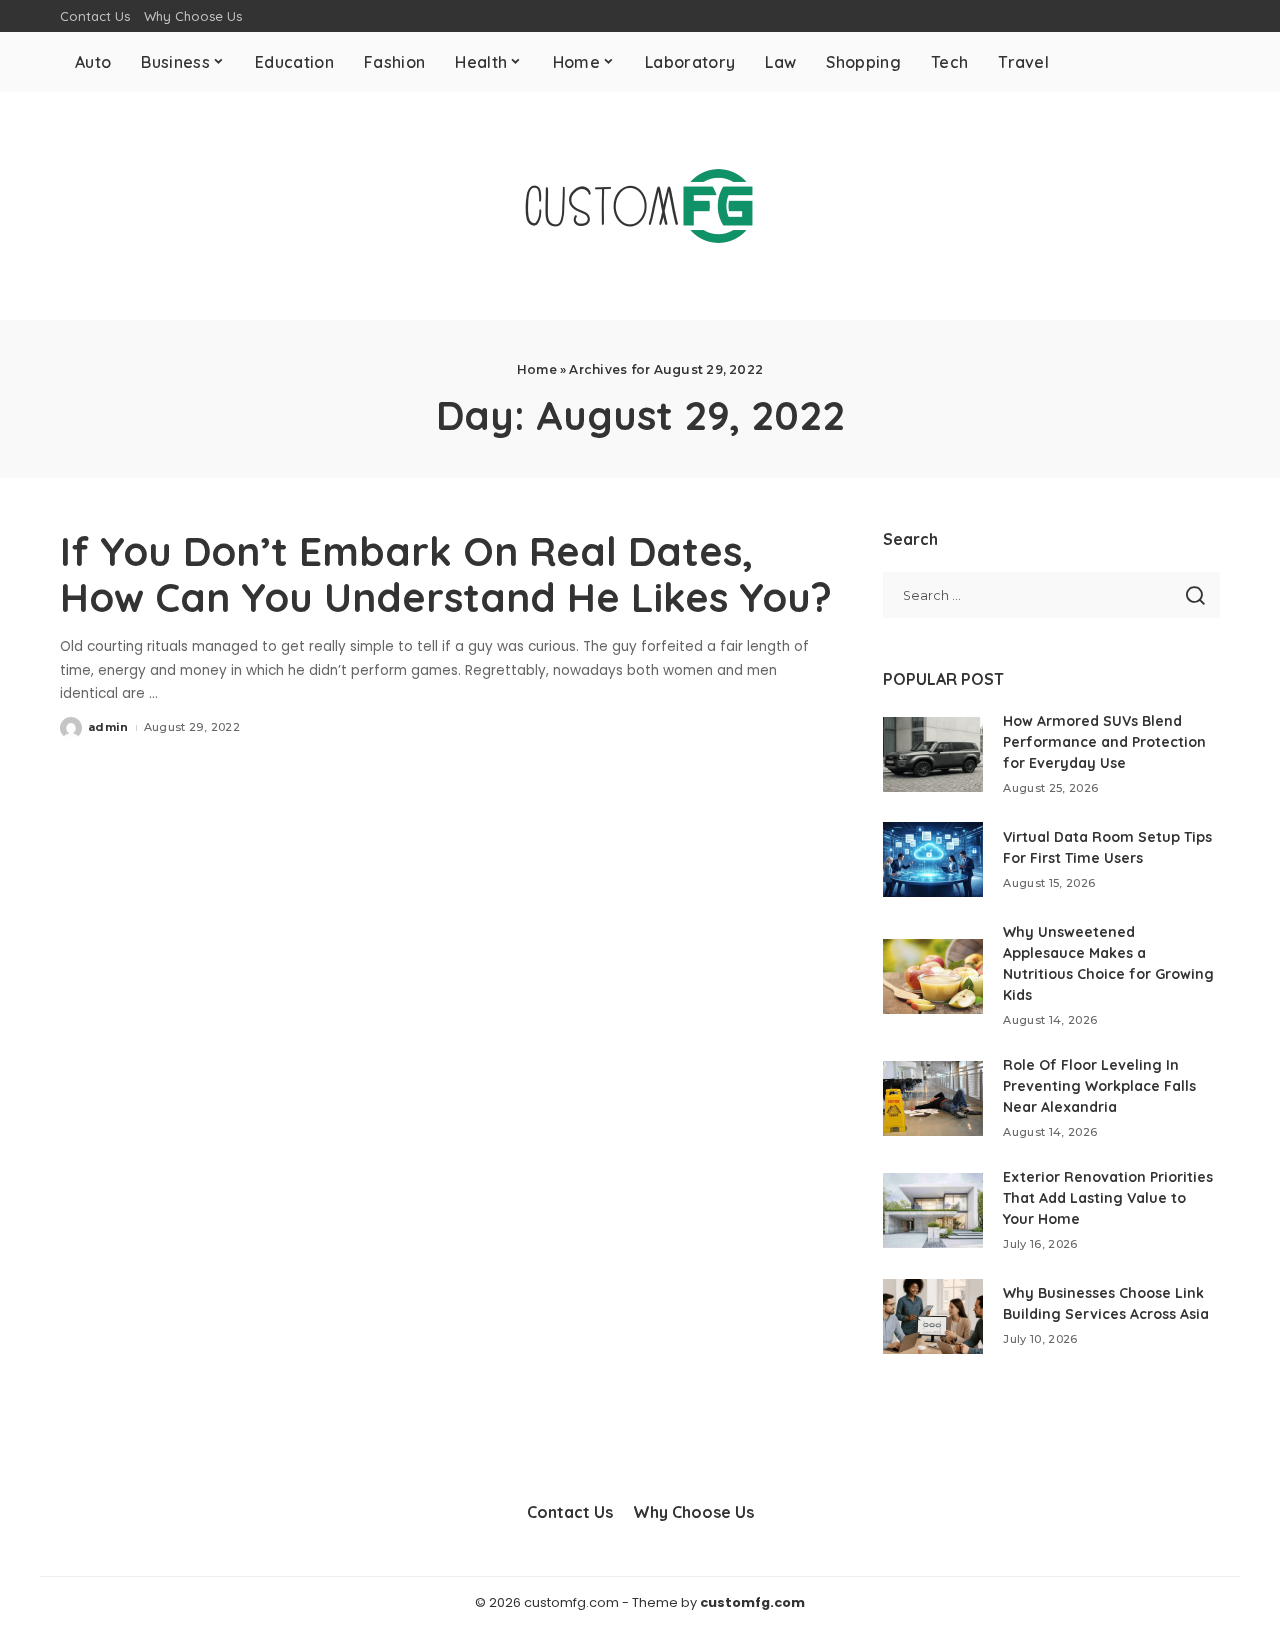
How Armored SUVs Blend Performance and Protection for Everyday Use (1104, 742)
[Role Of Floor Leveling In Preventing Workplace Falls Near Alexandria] (933, 1098)
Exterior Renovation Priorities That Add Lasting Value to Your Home (1108, 1198)
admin (108, 727)
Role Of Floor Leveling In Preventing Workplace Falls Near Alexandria (1099, 1086)
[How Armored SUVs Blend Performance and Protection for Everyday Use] (933, 754)
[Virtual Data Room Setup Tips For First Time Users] (933, 859)
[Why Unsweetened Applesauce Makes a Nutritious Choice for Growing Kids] (933, 976)
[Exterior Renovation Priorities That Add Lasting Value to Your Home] (933, 1210)
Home (537, 369)
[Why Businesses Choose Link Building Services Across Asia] (933, 1316)
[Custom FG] (640, 206)
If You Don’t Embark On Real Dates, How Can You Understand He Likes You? (446, 574)
